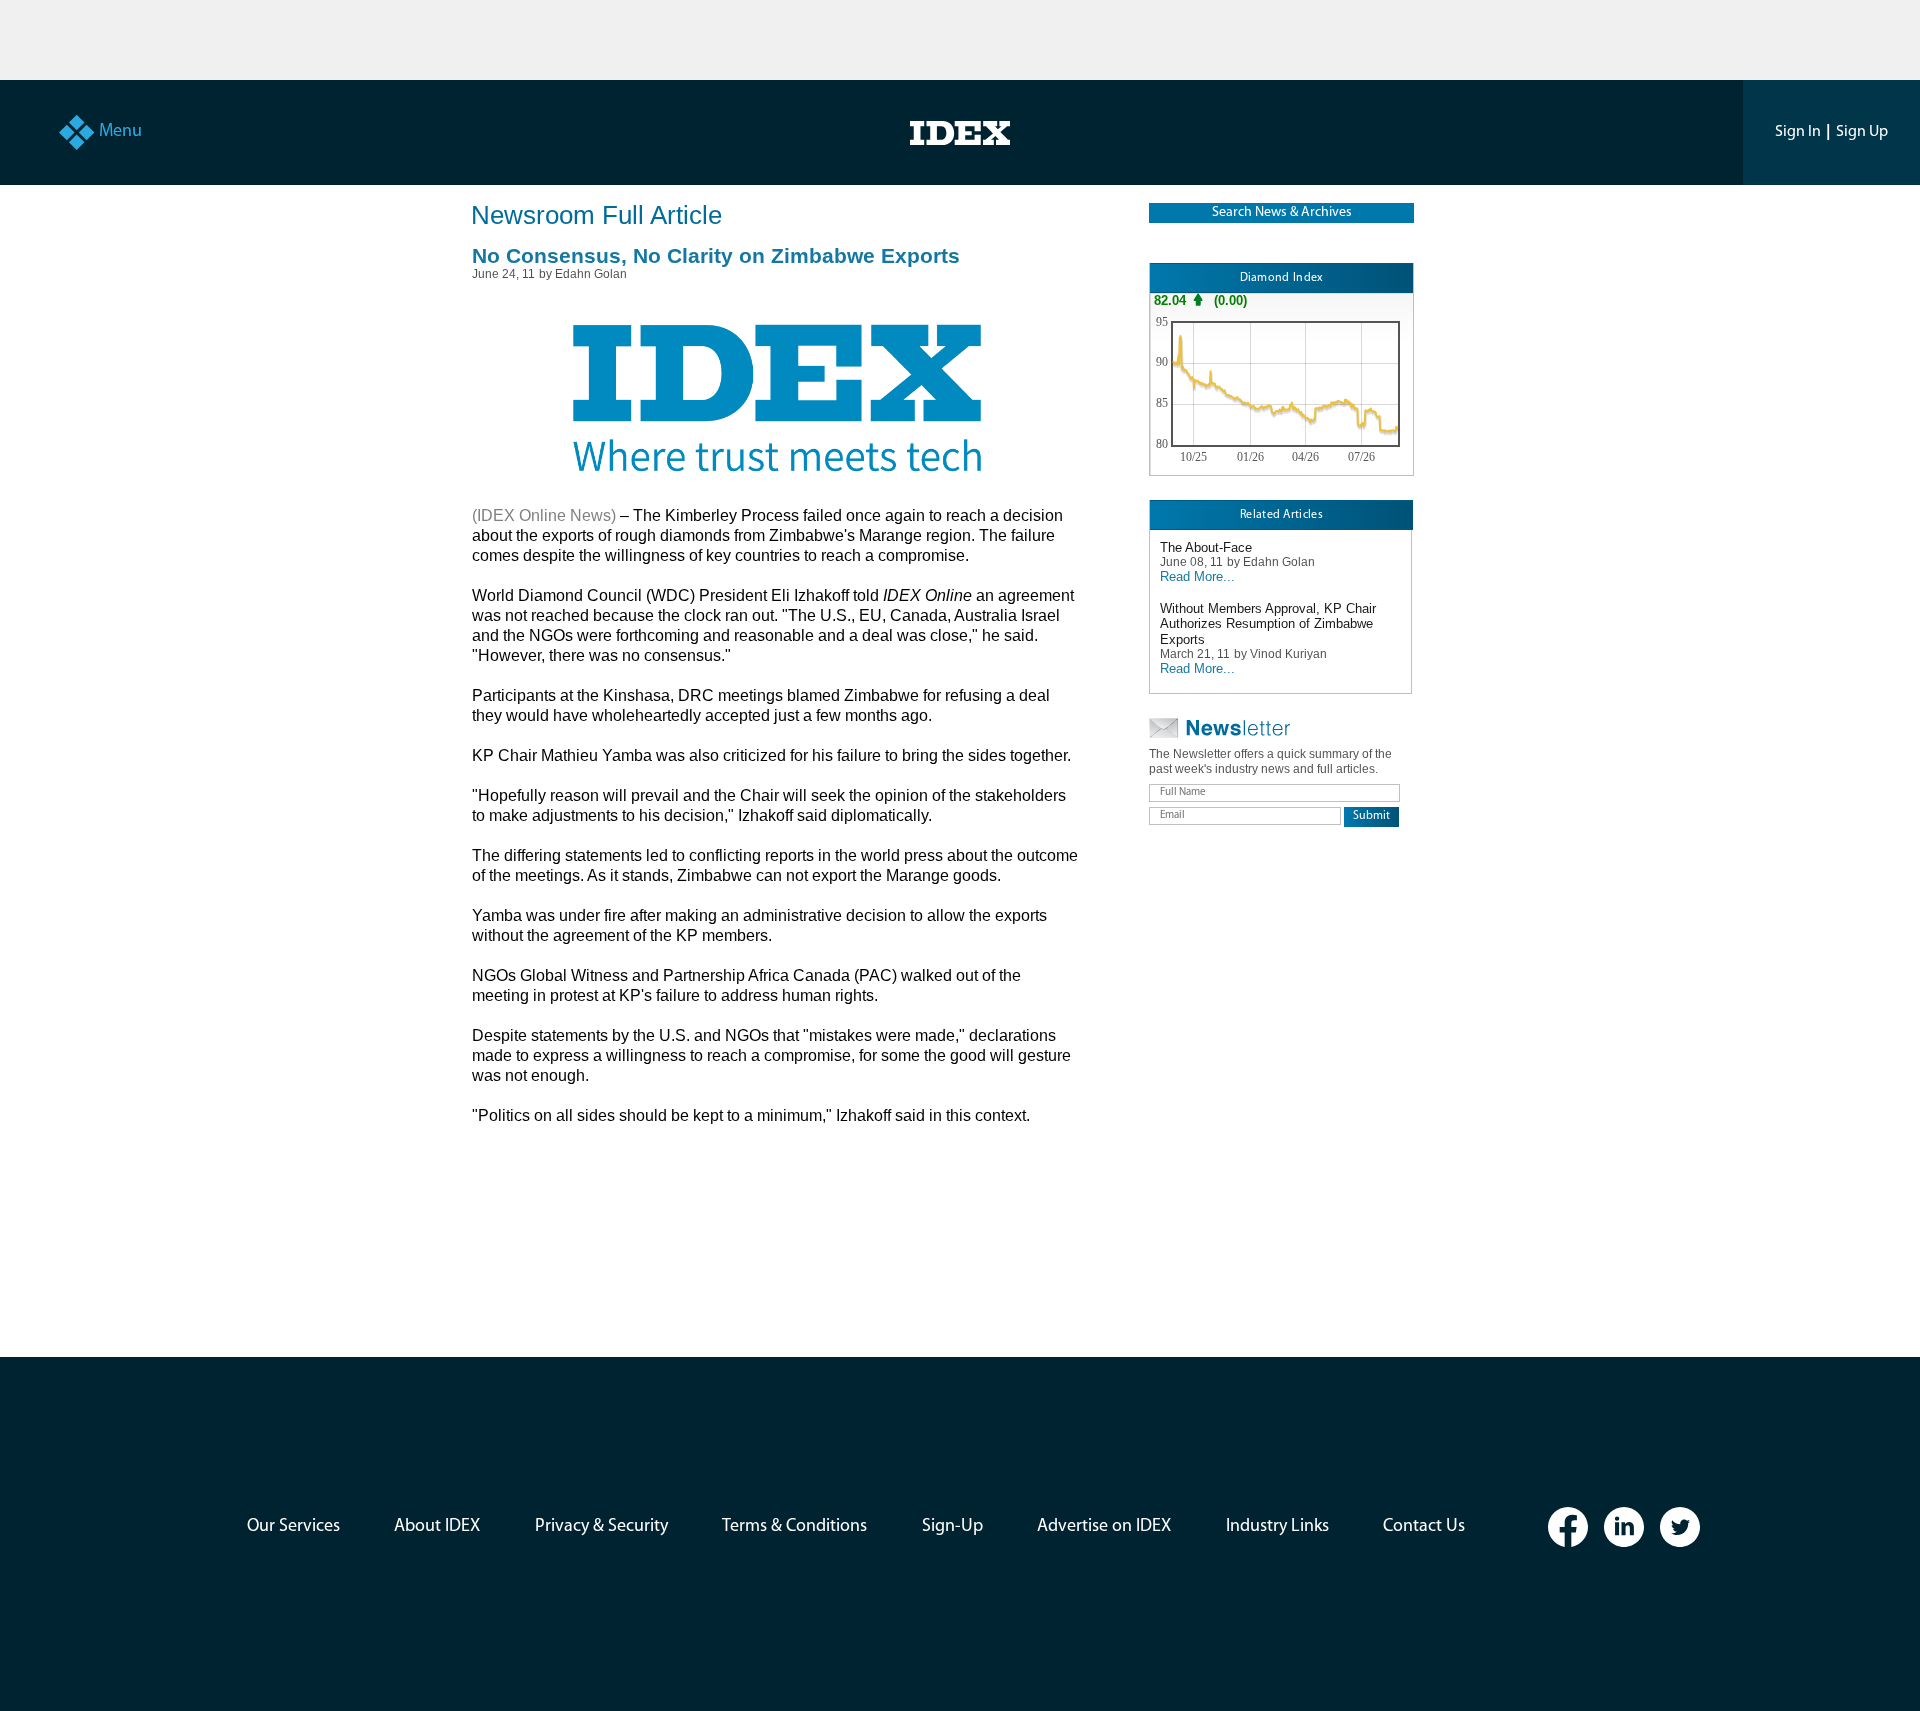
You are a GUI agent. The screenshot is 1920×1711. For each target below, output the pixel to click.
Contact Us (1424, 1527)
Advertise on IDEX (1104, 1527)
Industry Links (1277, 1527)
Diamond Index (1282, 278)
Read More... (1197, 576)
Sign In (1798, 132)
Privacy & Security (601, 1527)
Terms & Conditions (794, 1527)
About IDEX (437, 1527)
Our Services (293, 1527)
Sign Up (1862, 132)
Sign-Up (952, 1527)
